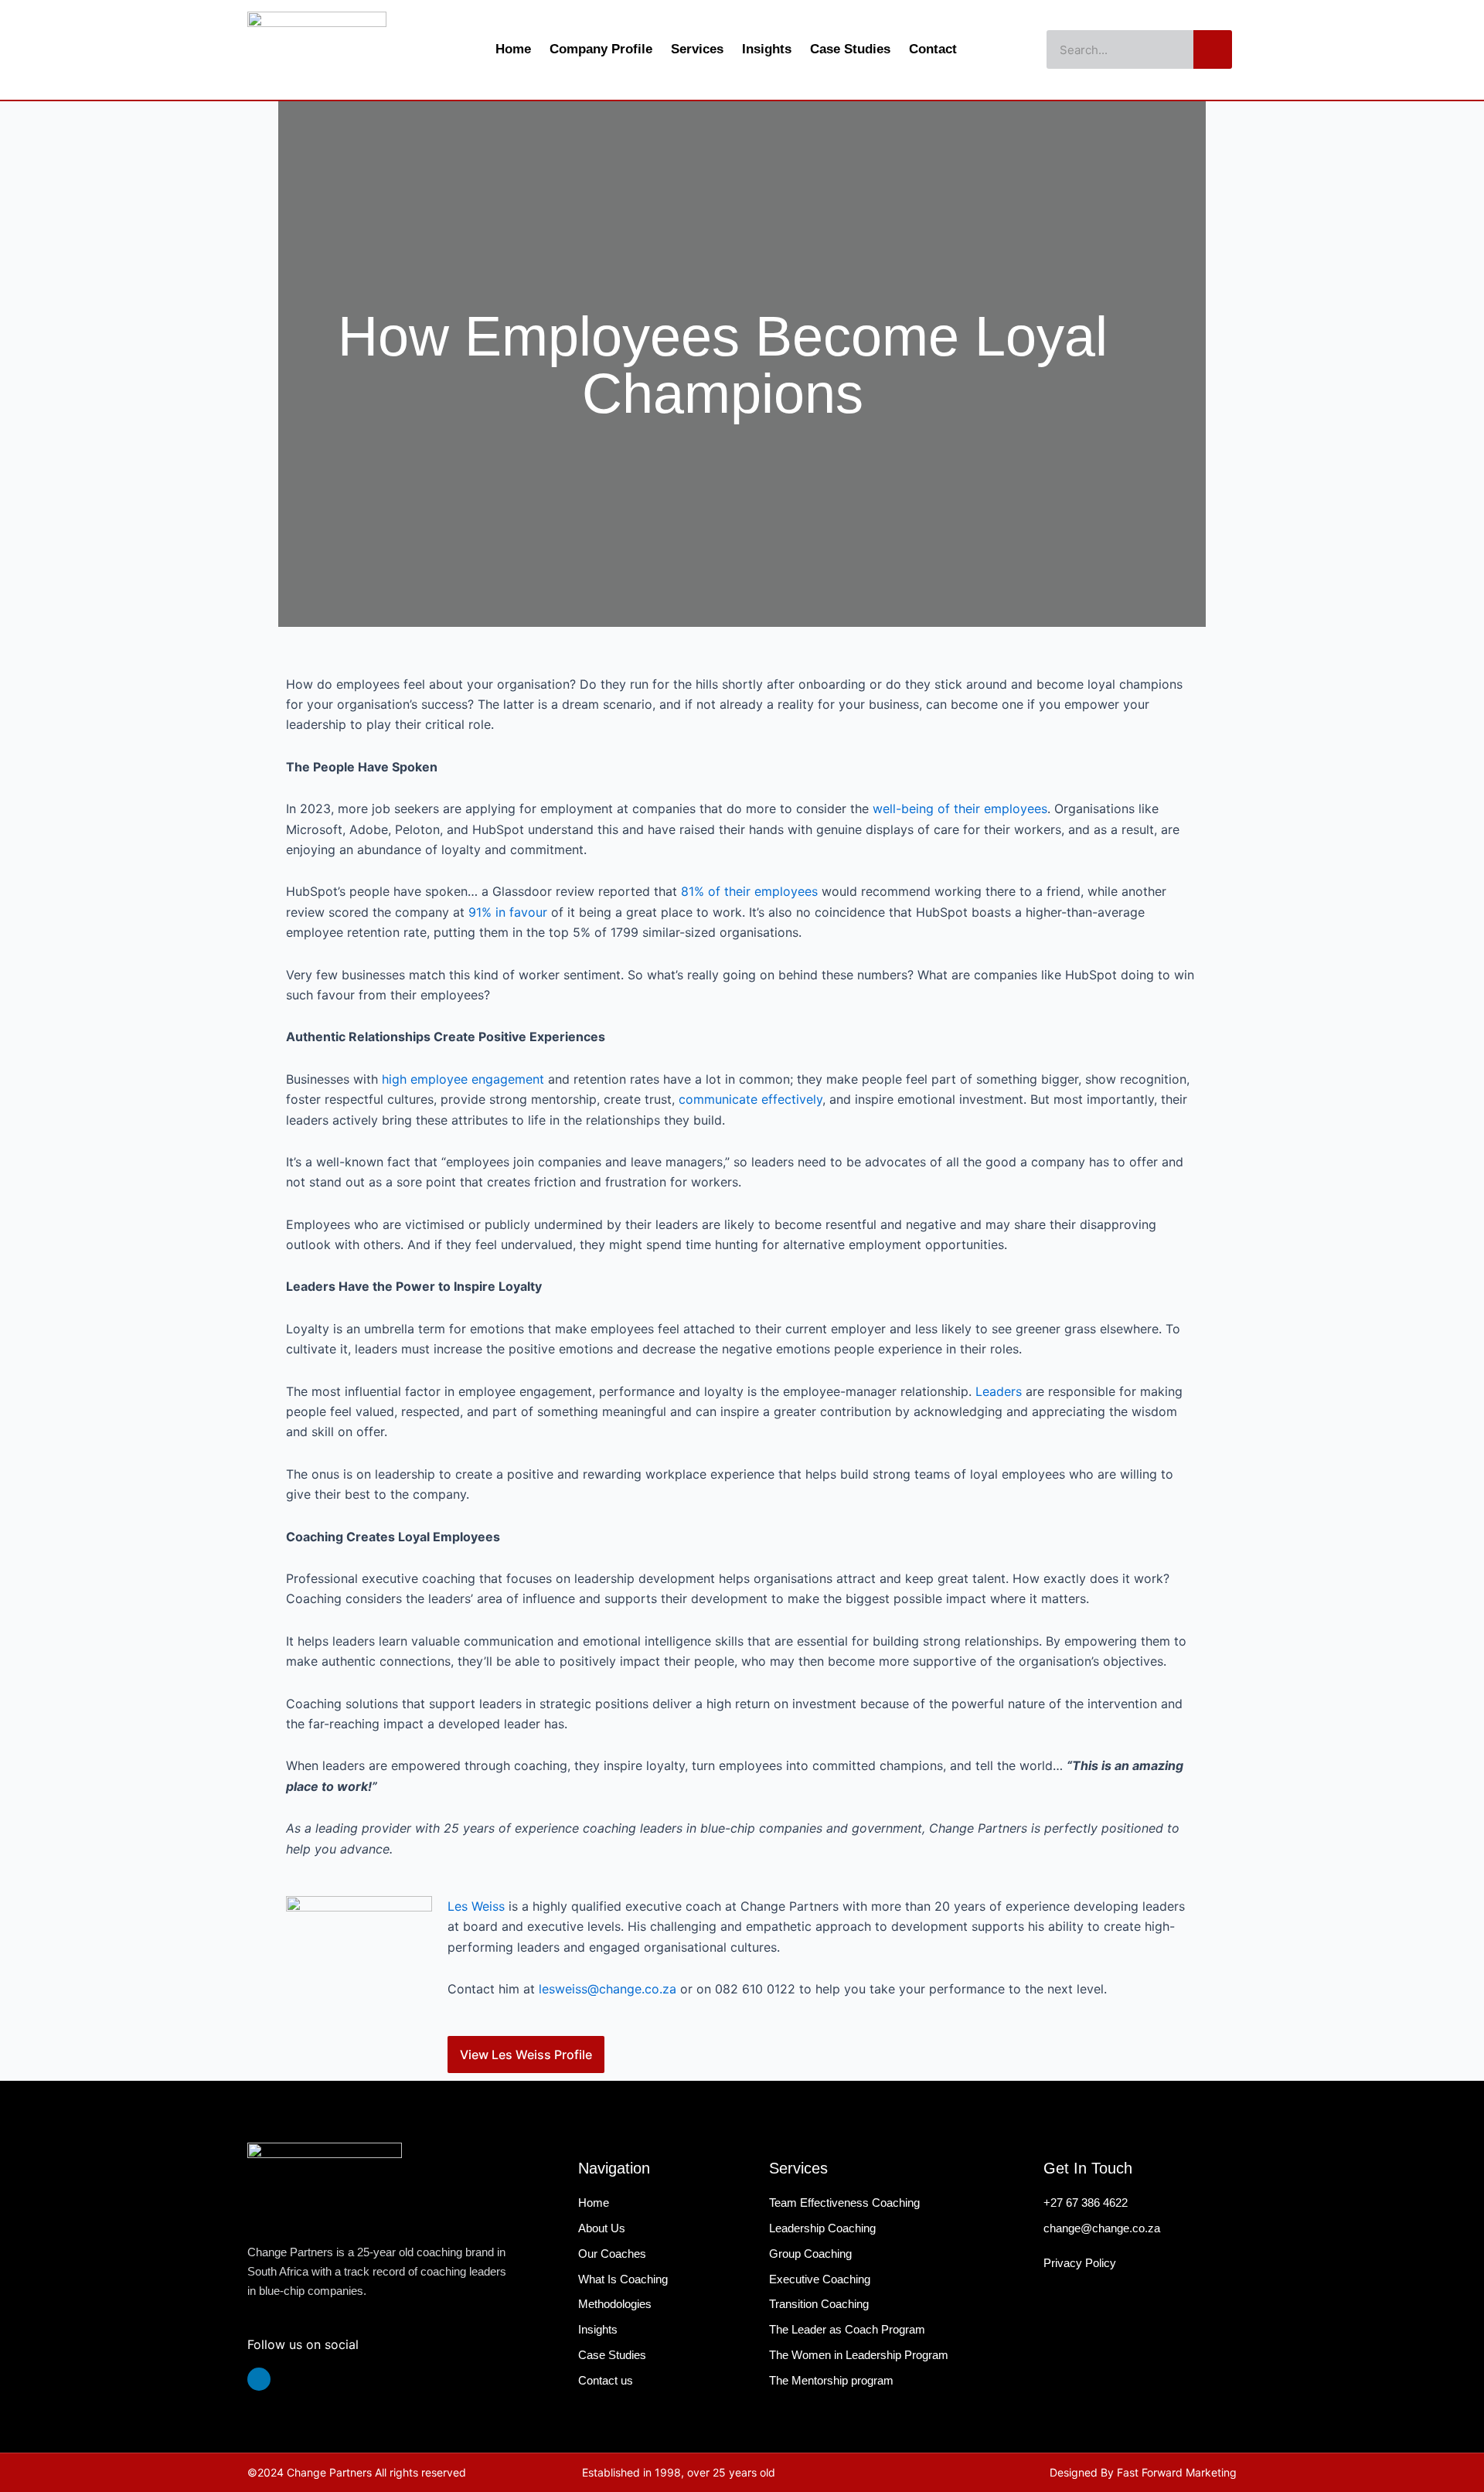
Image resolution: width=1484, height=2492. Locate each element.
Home (513, 49)
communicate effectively (751, 1099)
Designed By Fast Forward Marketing (1143, 2472)
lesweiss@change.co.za (608, 1989)
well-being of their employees (960, 809)
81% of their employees (749, 891)
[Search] (1213, 49)
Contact (933, 49)
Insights (767, 49)
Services (697, 49)
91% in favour (508, 912)
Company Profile (601, 49)
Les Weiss (476, 1906)
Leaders (999, 1391)
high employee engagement (463, 1079)
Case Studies (850, 49)
